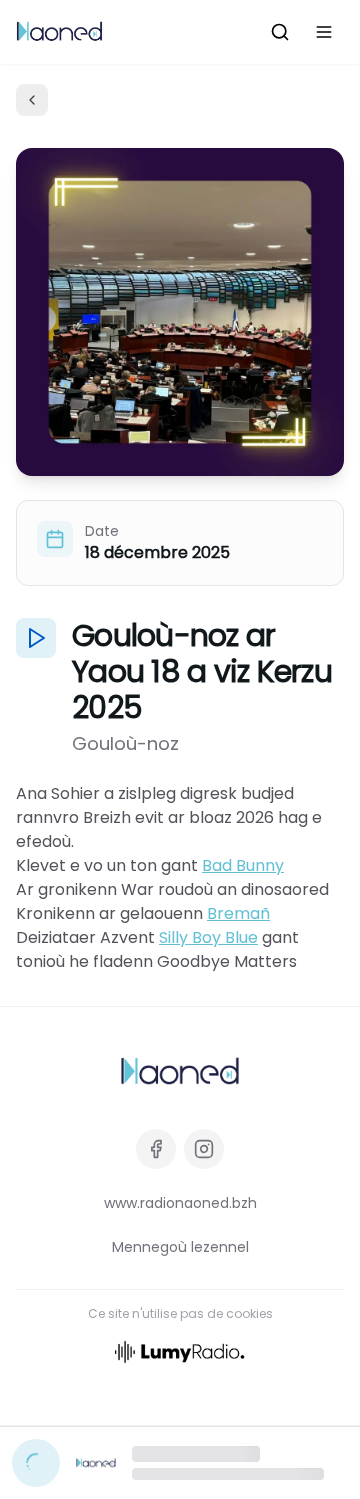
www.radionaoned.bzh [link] (180, 1203)
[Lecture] (36, 1463)
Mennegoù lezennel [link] (180, 1247)
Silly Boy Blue (208, 937)
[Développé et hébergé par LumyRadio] (180, 1350)
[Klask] (280, 32)
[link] (180, 1072)
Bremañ (238, 913)
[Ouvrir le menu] (324, 32)
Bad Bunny (243, 865)
